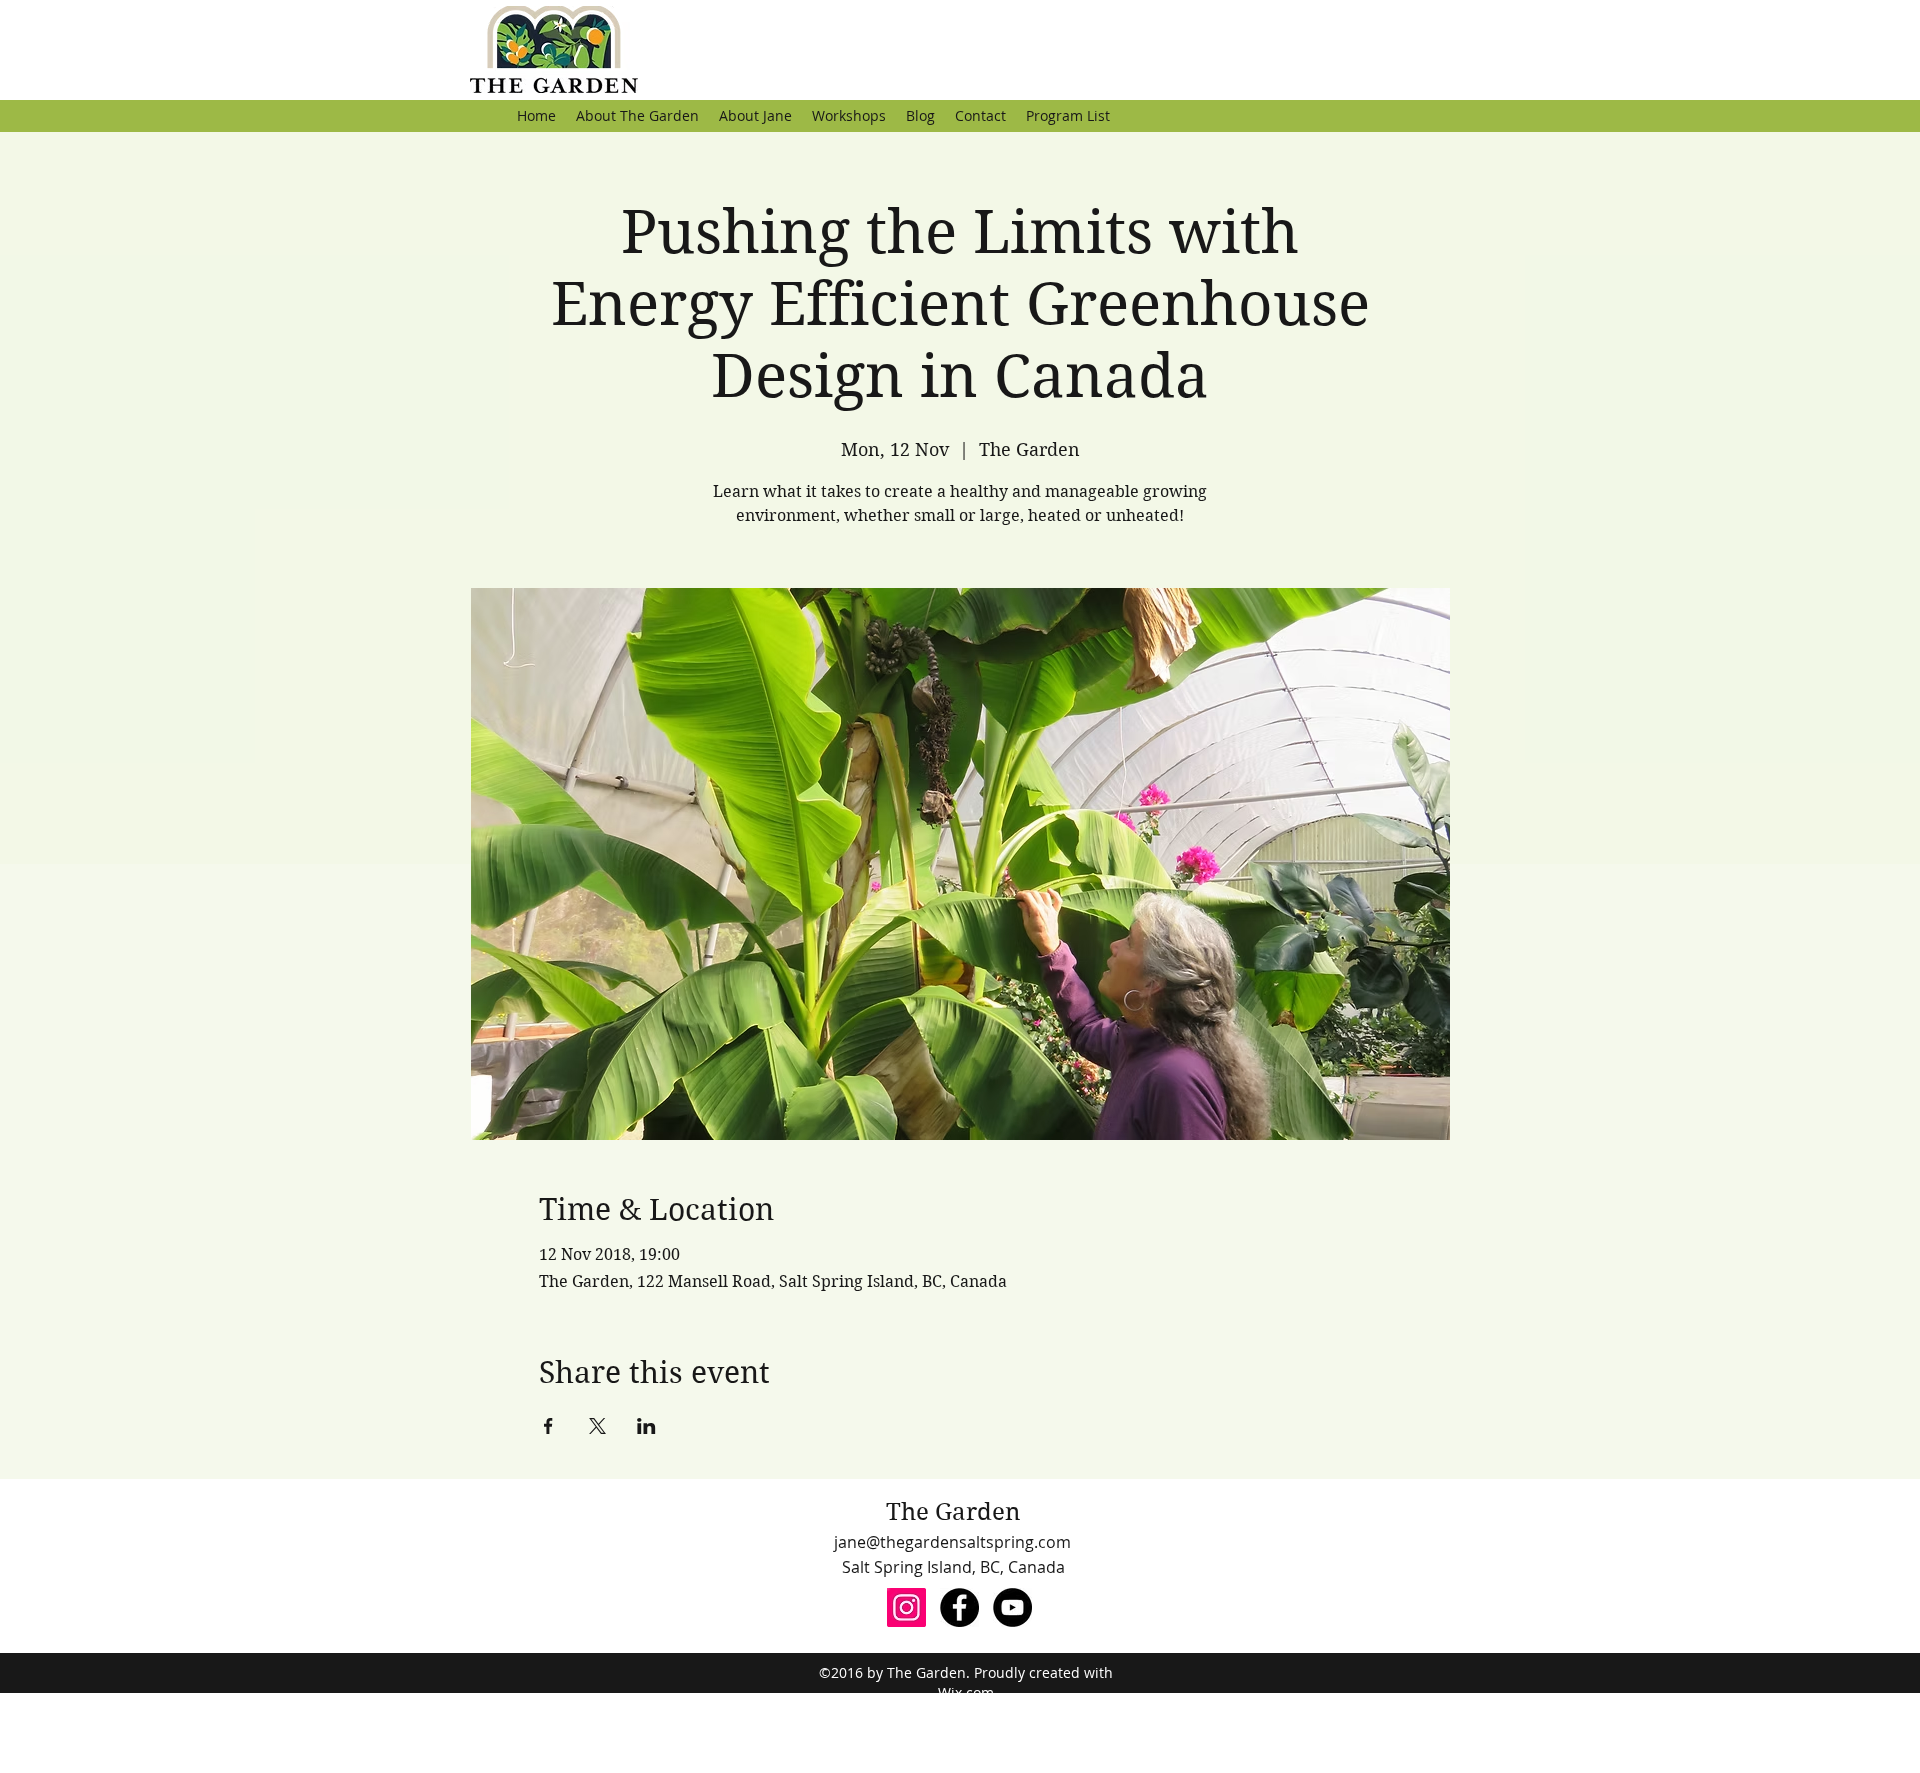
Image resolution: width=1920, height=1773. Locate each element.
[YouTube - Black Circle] (1012, 1607)
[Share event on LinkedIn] (646, 1426)
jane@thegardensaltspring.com (952, 1542)
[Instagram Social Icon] (906, 1607)
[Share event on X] (597, 1426)
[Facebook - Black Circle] (959, 1607)
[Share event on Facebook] (548, 1426)
